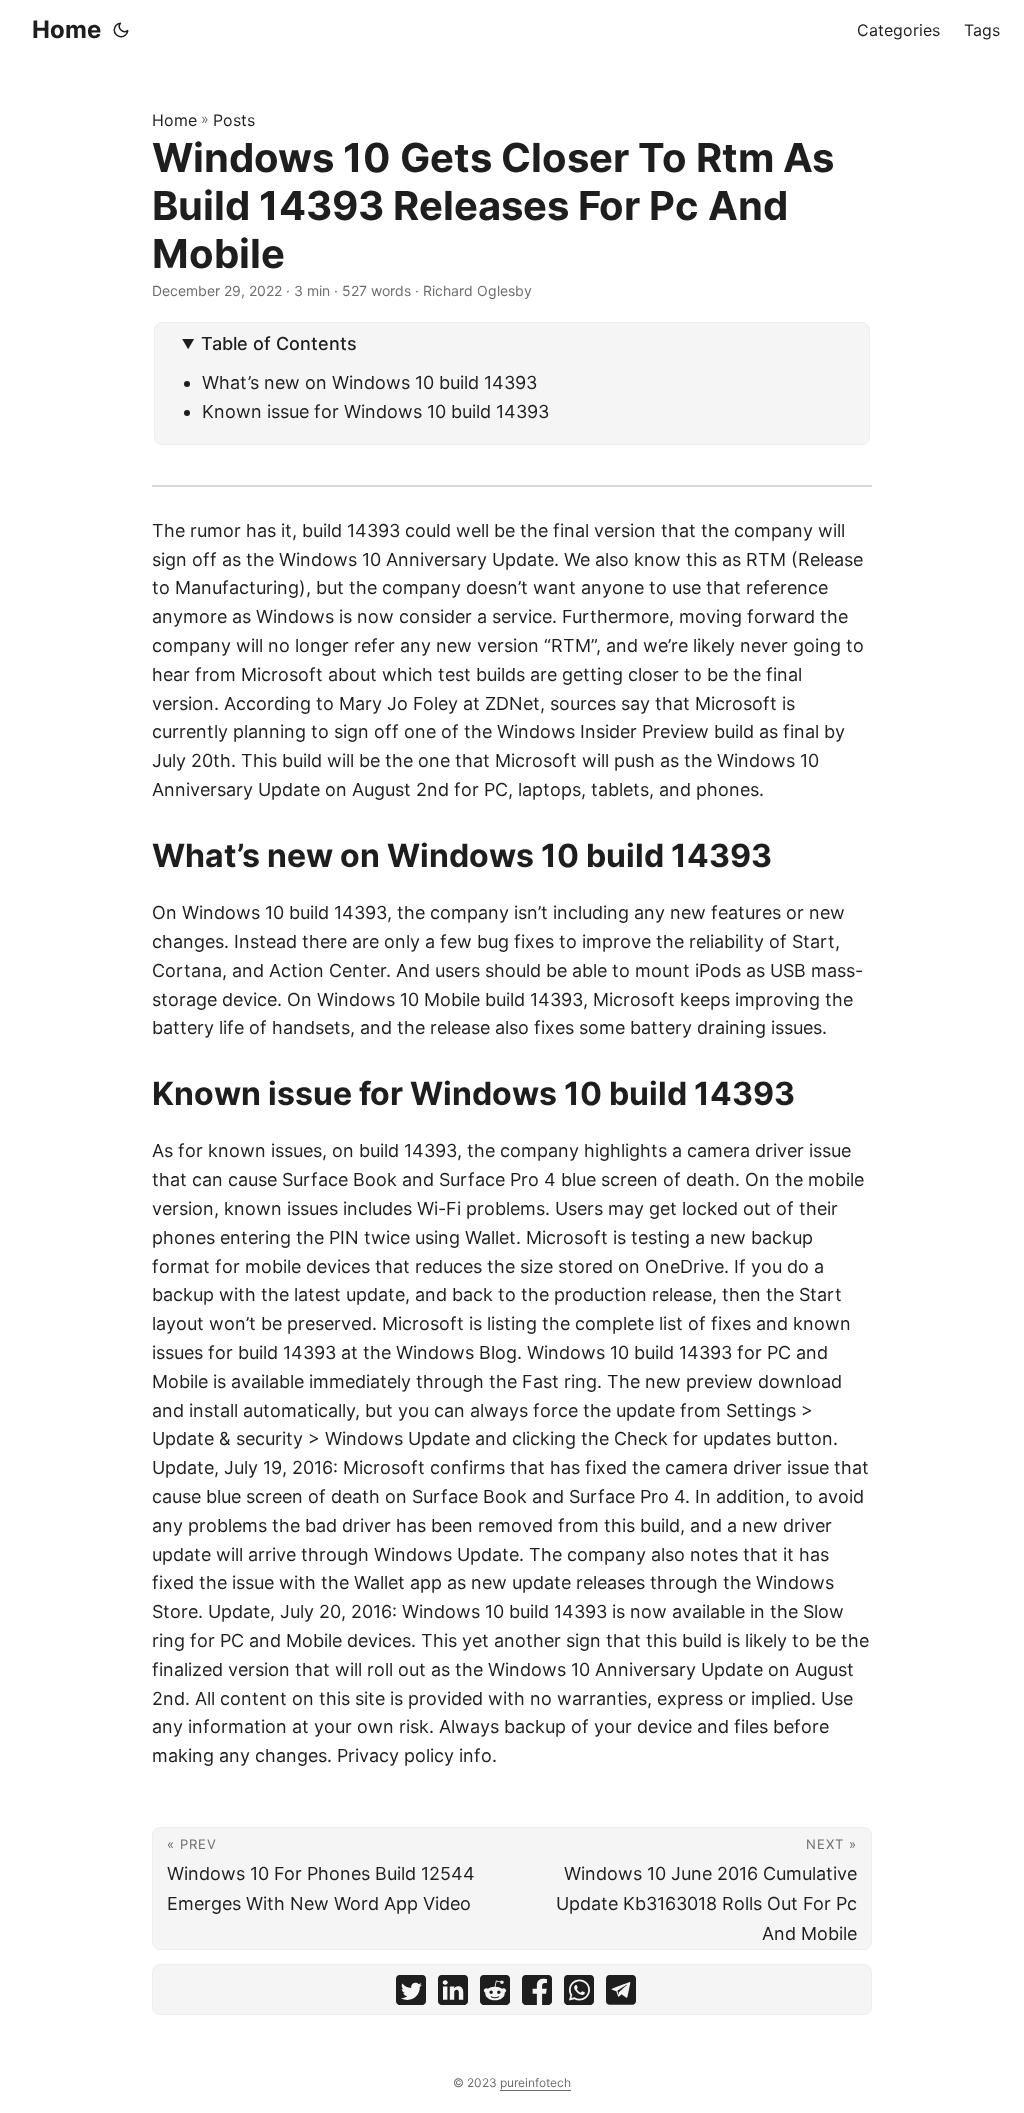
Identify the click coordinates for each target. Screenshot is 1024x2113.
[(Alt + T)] (121, 30)
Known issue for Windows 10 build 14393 (375, 411)
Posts (234, 120)
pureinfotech (535, 2082)
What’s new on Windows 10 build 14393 (369, 382)
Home (66, 29)
